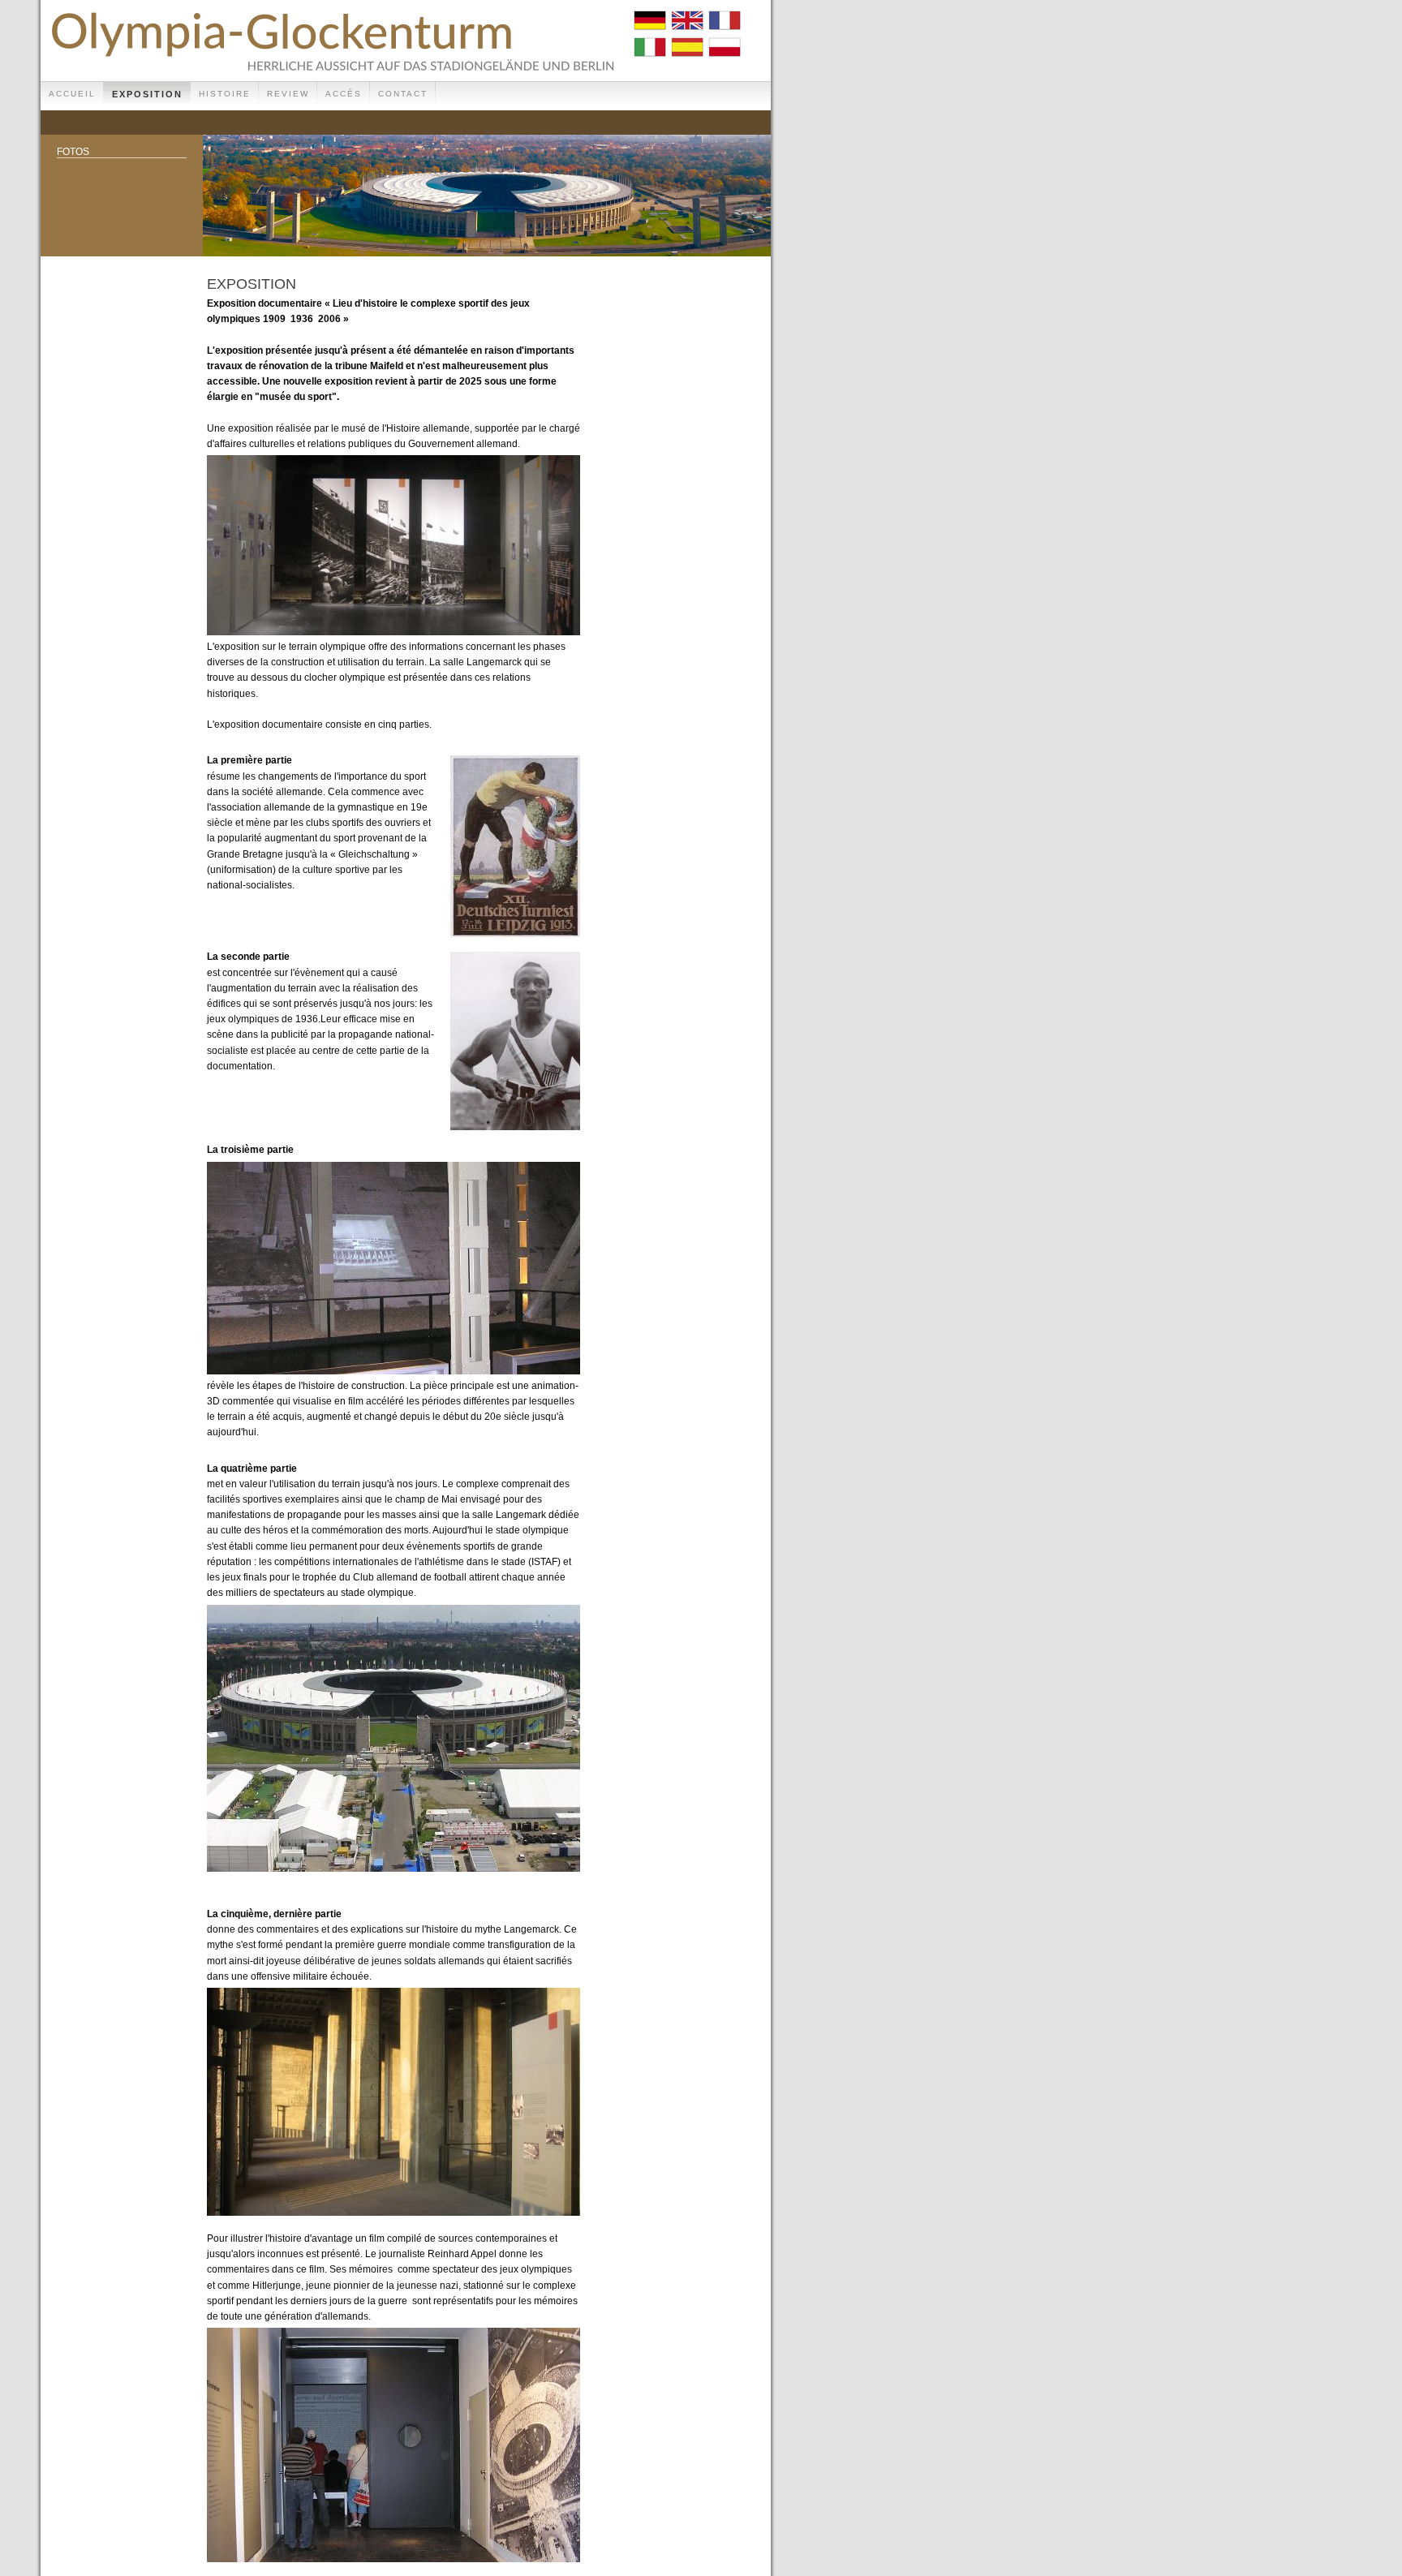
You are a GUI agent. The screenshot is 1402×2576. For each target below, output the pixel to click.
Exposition (147, 94)
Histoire (225, 94)
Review (288, 94)
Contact (403, 94)
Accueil (72, 94)
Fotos (73, 152)
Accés (344, 94)
